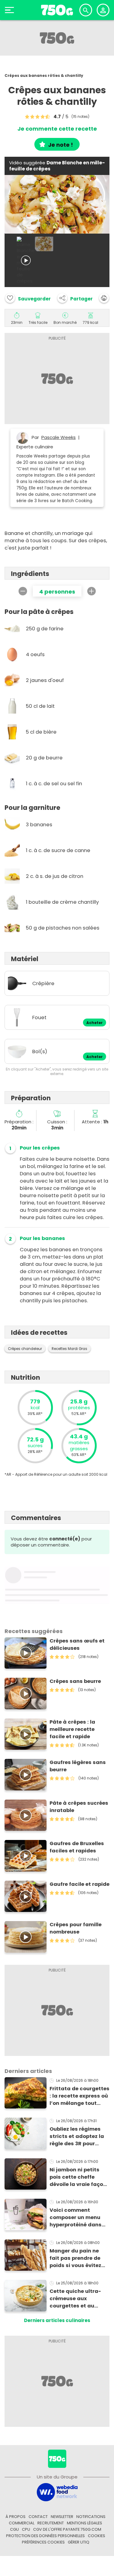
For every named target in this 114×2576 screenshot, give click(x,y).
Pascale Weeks (59, 437)
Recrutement (51, 2523)
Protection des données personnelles (45, 2536)
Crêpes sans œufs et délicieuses (77, 1644)
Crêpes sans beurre (75, 1681)
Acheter (95, 1023)
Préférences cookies (43, 2542)
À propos (16, 2517)
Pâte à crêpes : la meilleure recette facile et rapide (72, 1729)
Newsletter (62, 2517)
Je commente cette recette (57, 129)
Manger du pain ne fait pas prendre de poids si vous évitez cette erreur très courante (75, 2258)
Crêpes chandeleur (25, 1349)
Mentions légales (85, 2523)
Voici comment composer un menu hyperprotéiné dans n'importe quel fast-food (76, 2218)
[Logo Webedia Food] (57, 2492)
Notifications (91, 2517)
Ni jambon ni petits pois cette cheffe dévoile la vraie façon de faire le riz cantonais (78, 2177)
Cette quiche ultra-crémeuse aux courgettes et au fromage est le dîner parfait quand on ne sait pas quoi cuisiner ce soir (78, 2299)
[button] (75, 298)
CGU (14, 2529)
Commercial (22, 2523)
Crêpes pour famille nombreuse (76, 1928)
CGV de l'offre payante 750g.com (67, 2529)
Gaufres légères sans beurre (78, 1766)
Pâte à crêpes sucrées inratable (79, 1807)
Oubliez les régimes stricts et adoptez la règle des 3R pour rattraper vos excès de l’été (77, 2136)
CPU (26, 2529)
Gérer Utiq (79, 2542)
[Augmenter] (92, 591)
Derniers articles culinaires (57, 2320)
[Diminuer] (23, 591)
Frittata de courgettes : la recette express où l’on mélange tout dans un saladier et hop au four (79, 2096)
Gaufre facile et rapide (79, 1884)
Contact (38, 2517)
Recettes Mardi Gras (69, 1349)
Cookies (97, 2536)
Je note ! (60, 145)
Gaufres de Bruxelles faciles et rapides (77, 1847)
